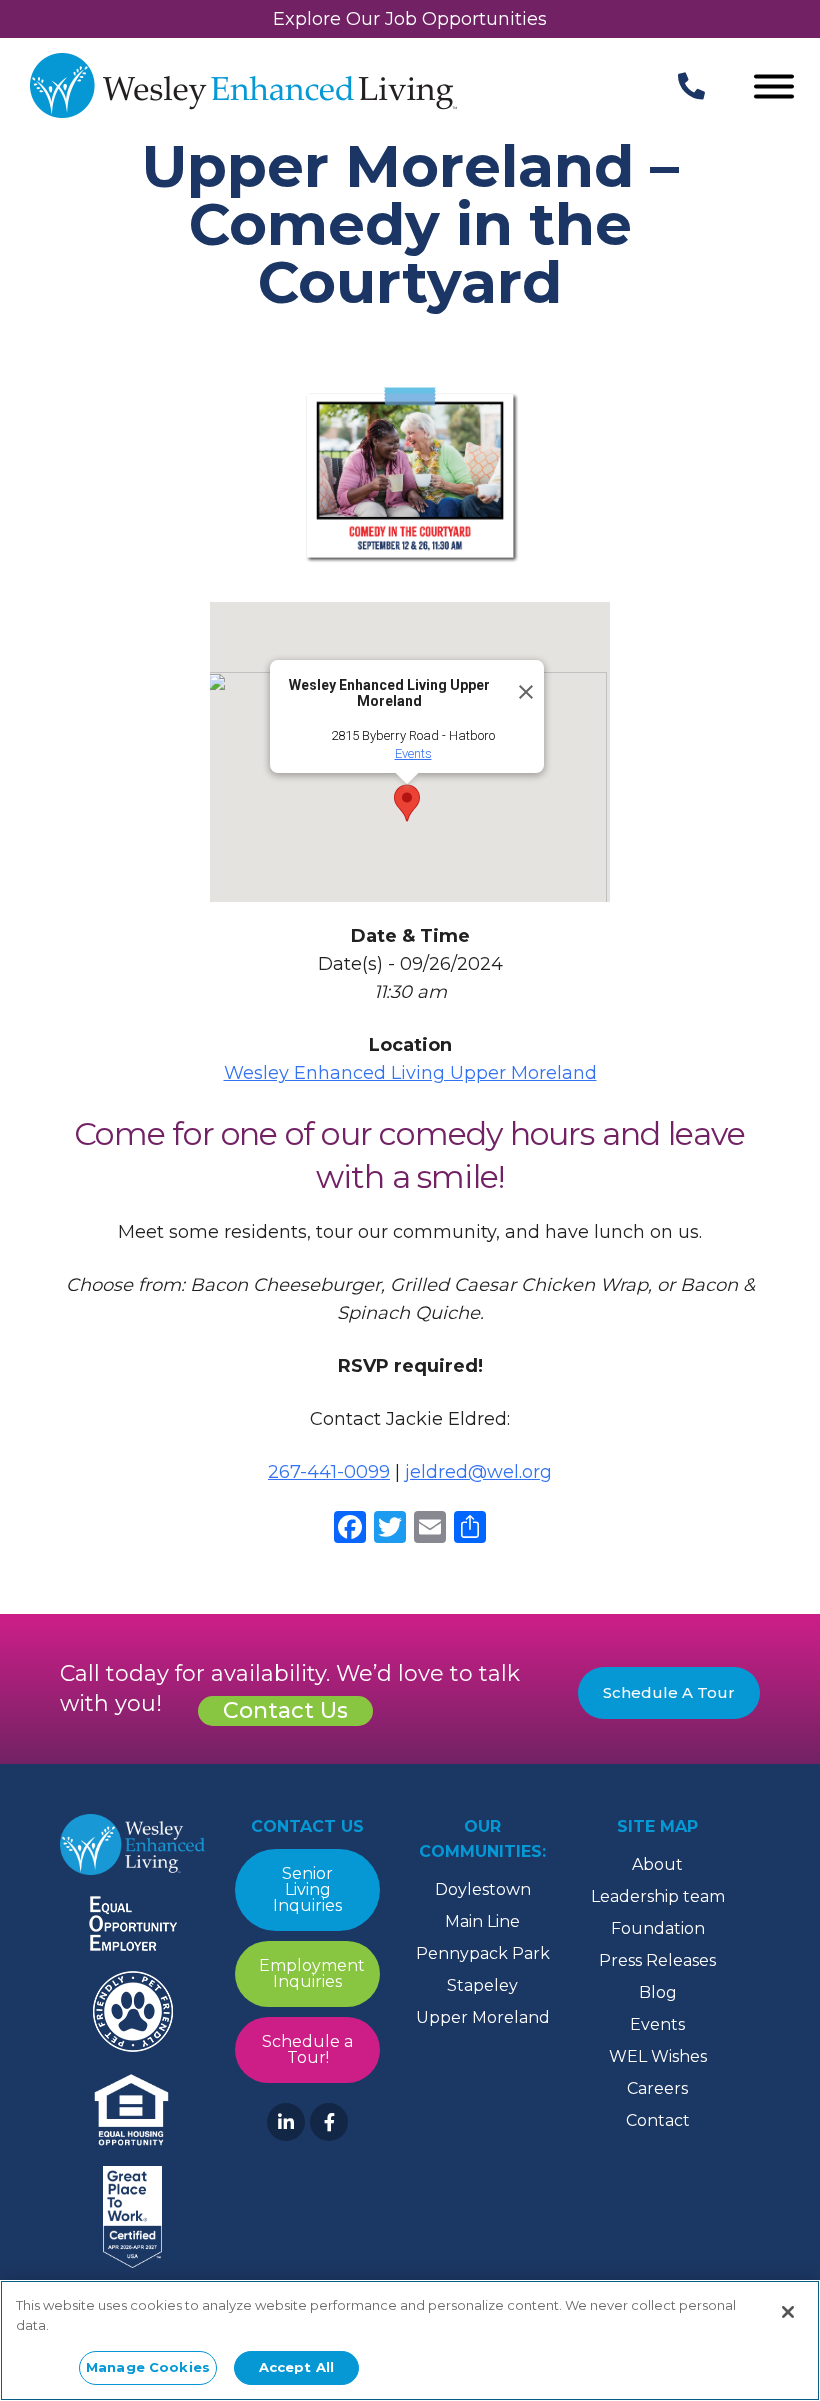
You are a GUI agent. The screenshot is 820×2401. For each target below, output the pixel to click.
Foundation (658, 1928)
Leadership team (658, 1896)
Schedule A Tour (669, 1692)
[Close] (520, 684)
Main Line (482, 1921)
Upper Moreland (483, 2017)
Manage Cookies (148, 2367)
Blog (658, 1992)
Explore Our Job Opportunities (410, 19)
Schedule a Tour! (307, 2049)
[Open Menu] (774, 88)
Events (413, 753)
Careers (657, 2088)
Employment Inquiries (312, 1973)
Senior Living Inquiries (307, 1889)
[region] (410, 2340)
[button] (407, 803)
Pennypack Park (483, 1953)
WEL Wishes (658, 2056)
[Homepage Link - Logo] (243, 88)
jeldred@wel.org (478, 1472)
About (657, 1864)
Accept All (296, 2367)
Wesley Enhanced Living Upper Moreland (410, 1073)
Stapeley (482, 1985)
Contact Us (285, 1710)
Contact (658, 2120)
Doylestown (483, 1889)
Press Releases (657, 1960)
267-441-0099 (329, 1472)
